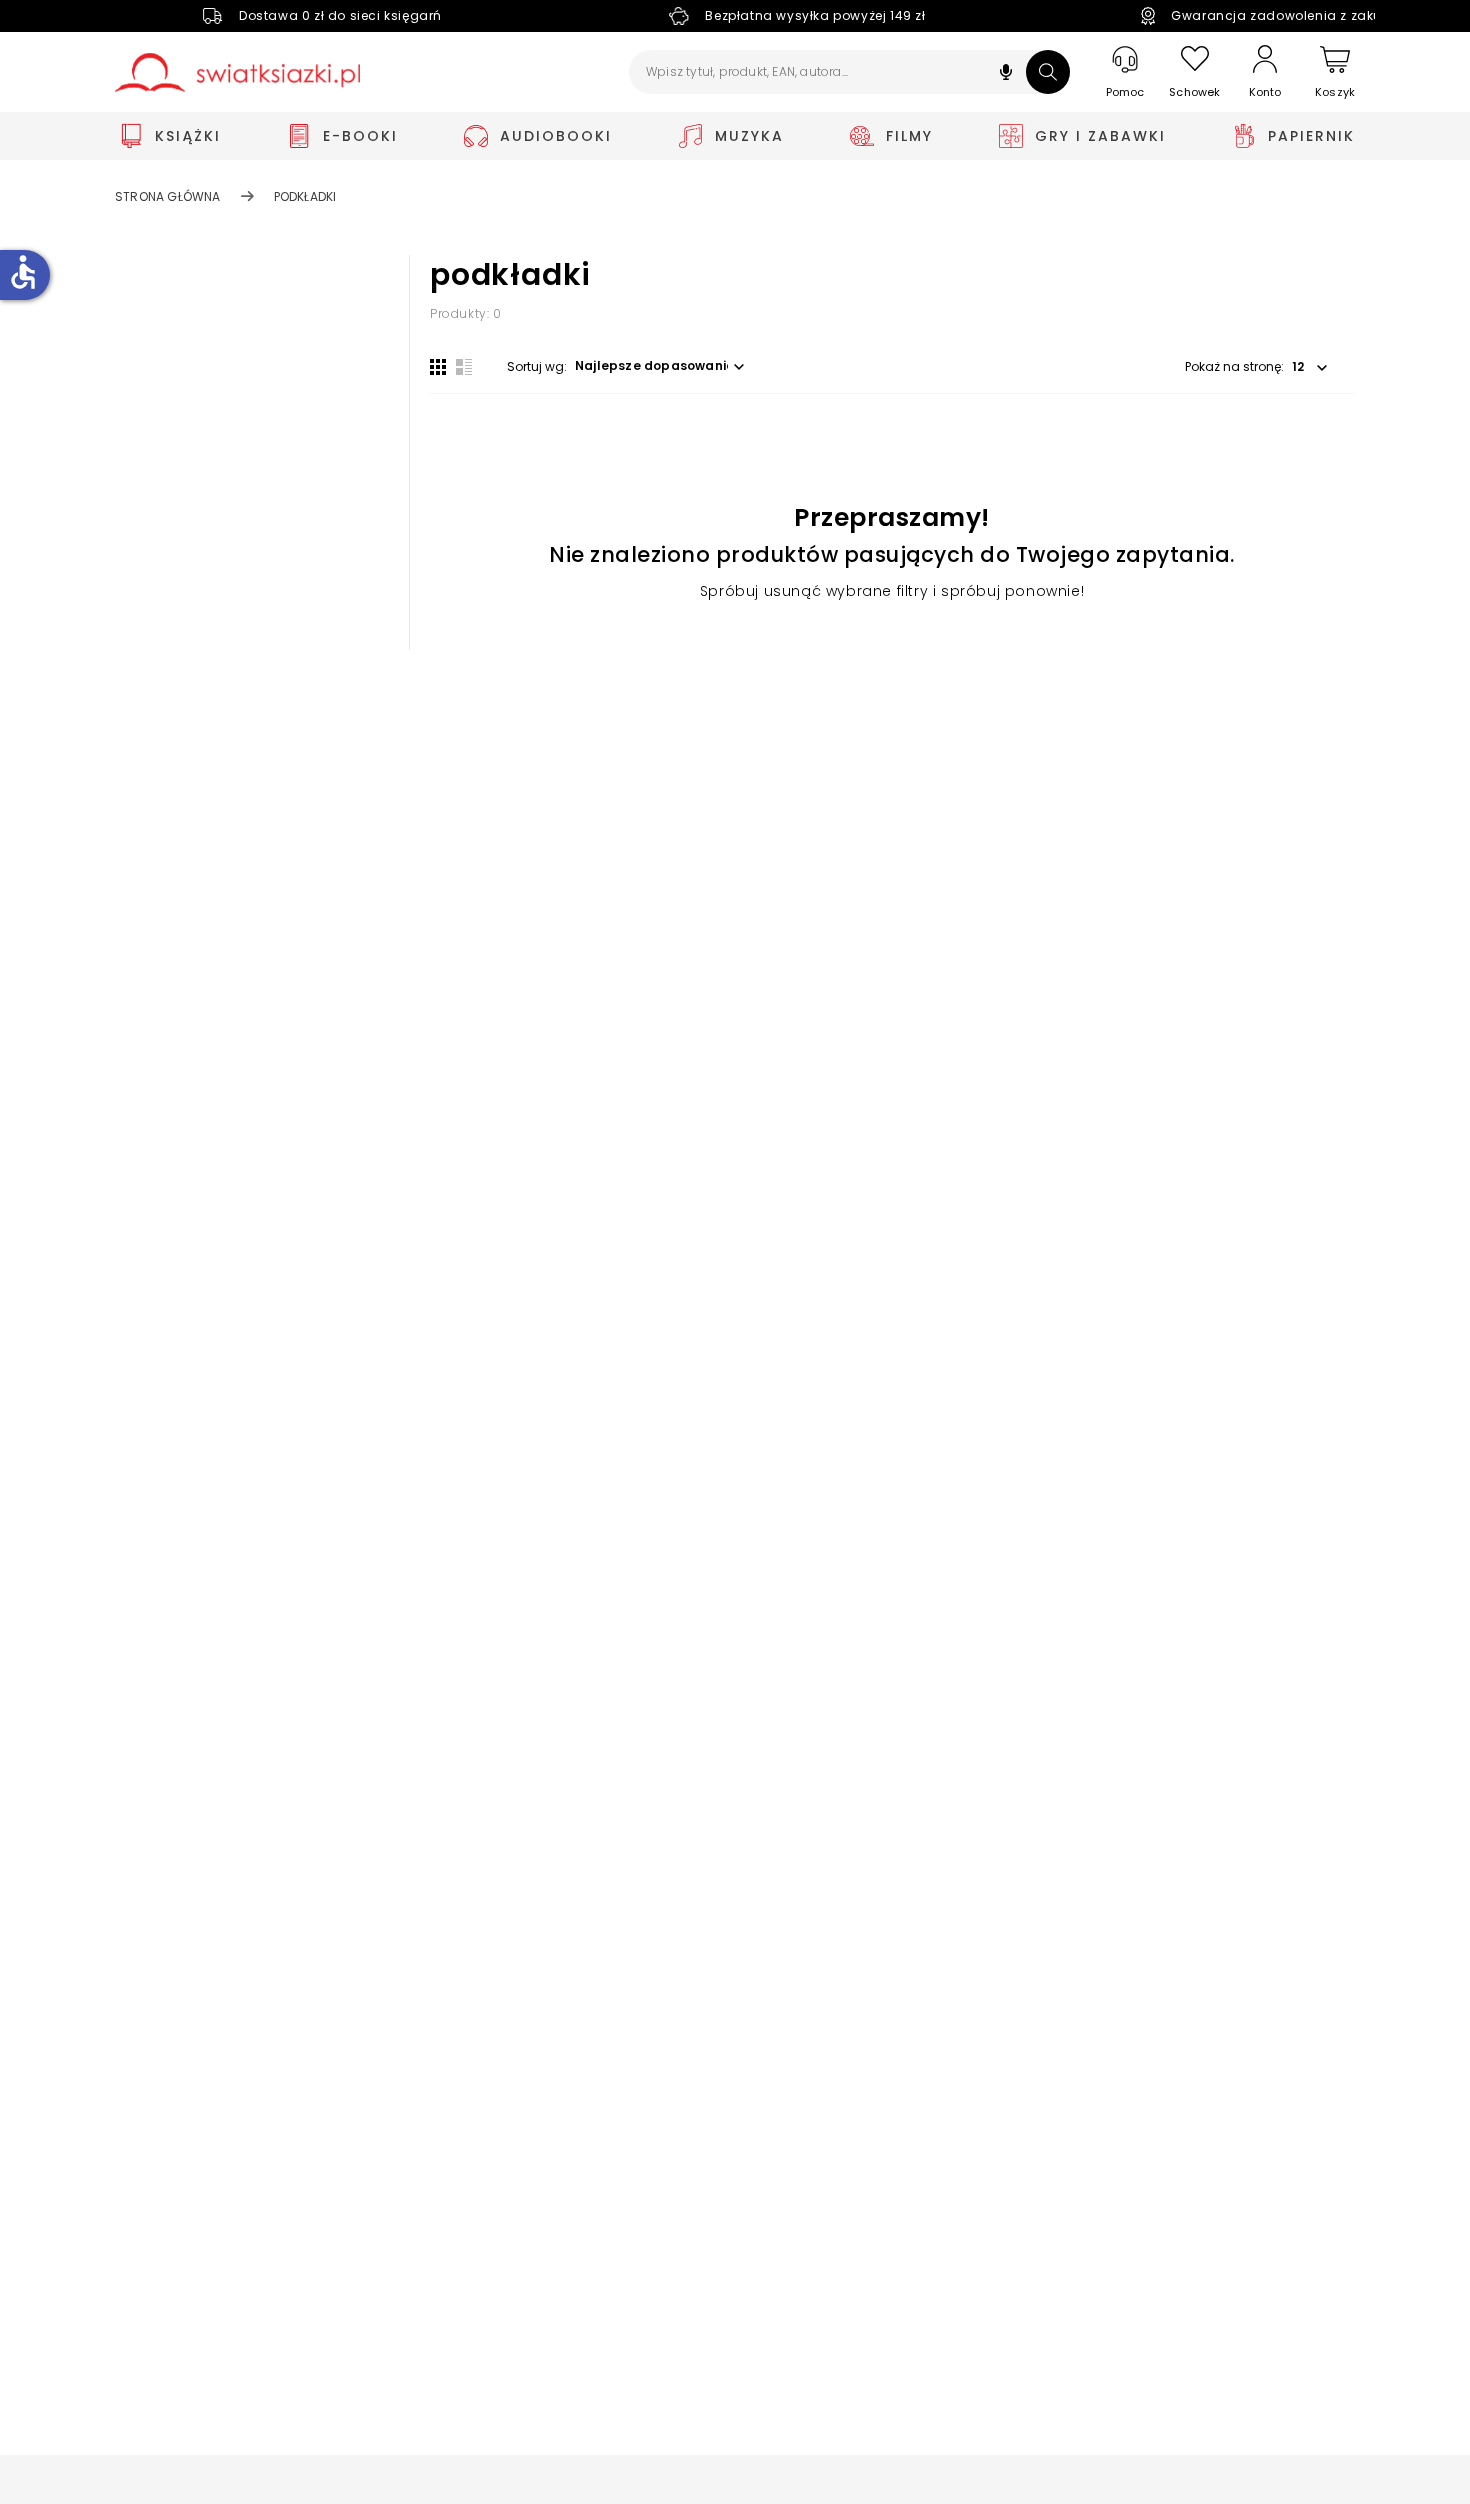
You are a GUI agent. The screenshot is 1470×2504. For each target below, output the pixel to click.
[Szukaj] (1048, 72)
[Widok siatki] (438, 367)
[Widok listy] (464, 367)
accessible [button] (23, 272)
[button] (1006, 74)
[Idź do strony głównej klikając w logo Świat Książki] (237, 72)
